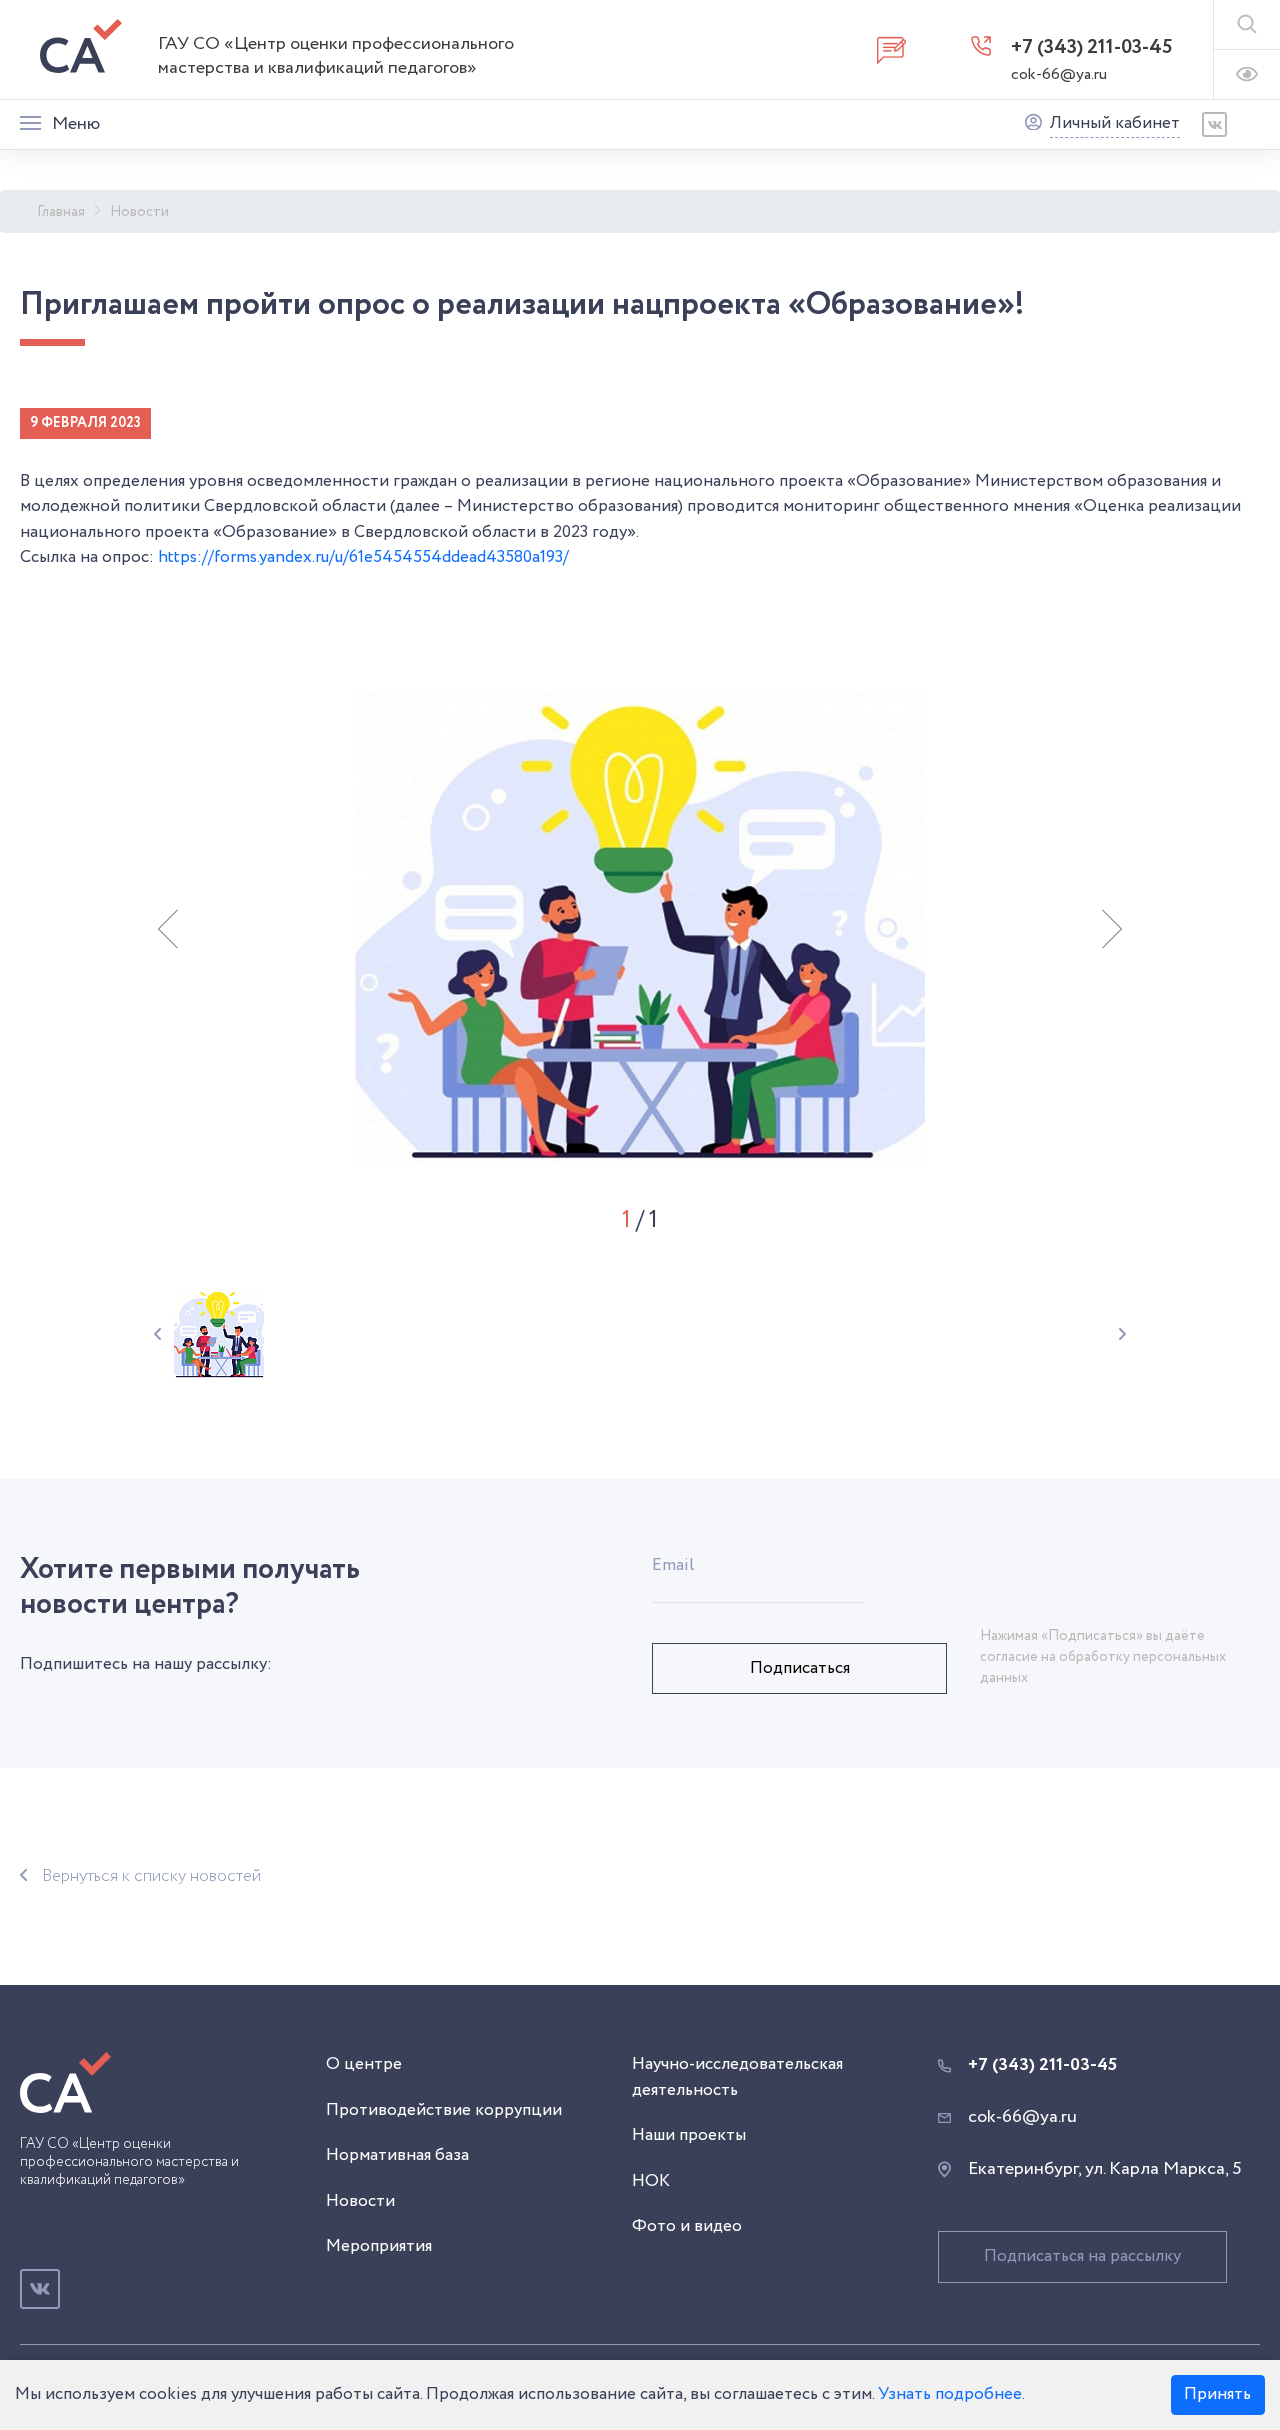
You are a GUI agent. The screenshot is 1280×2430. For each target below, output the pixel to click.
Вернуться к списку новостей (151, 1876)
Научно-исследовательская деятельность (737, 2077)
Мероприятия (379, 2246)
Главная (61, 212)
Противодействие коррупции (444, 2110)
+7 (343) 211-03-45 (1092, 47)
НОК (651, 2181)
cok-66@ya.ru (1059, 74)
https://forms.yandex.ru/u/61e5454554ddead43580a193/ (363, 557)
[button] (168, 929)
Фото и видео (687, 2226)
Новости (139, 212)
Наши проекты (689, 2135)
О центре (364, 2064)
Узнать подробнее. (951, 2394)
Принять (1217, 2394)
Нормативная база (397, 2155)
